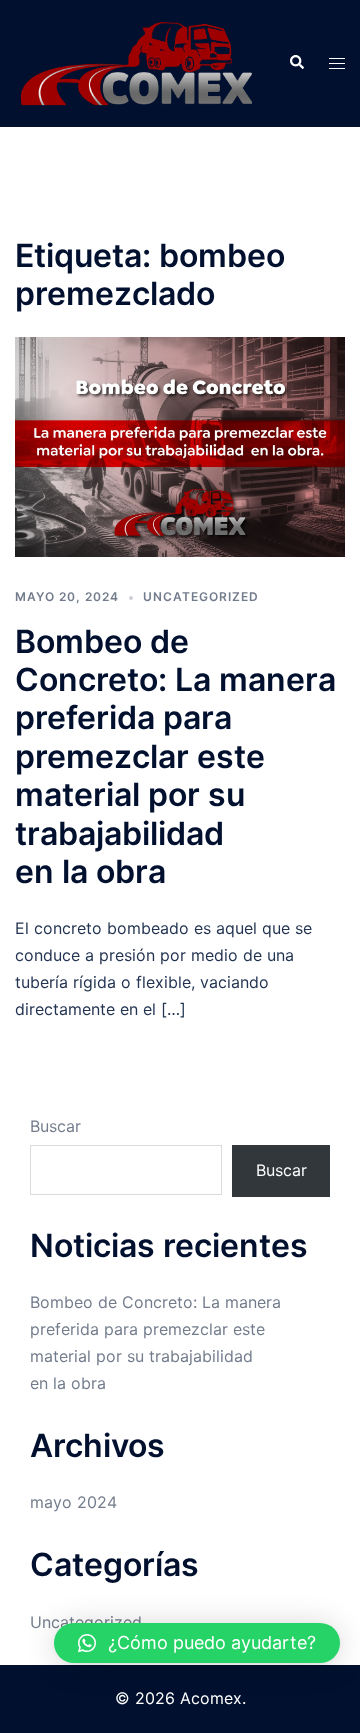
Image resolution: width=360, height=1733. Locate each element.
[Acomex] (136, 62)
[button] (197, 1643)
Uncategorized (201, 596)
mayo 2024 (73, 1502)
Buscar (55, 1126)
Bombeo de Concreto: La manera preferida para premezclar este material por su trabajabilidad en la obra (175, 756)
